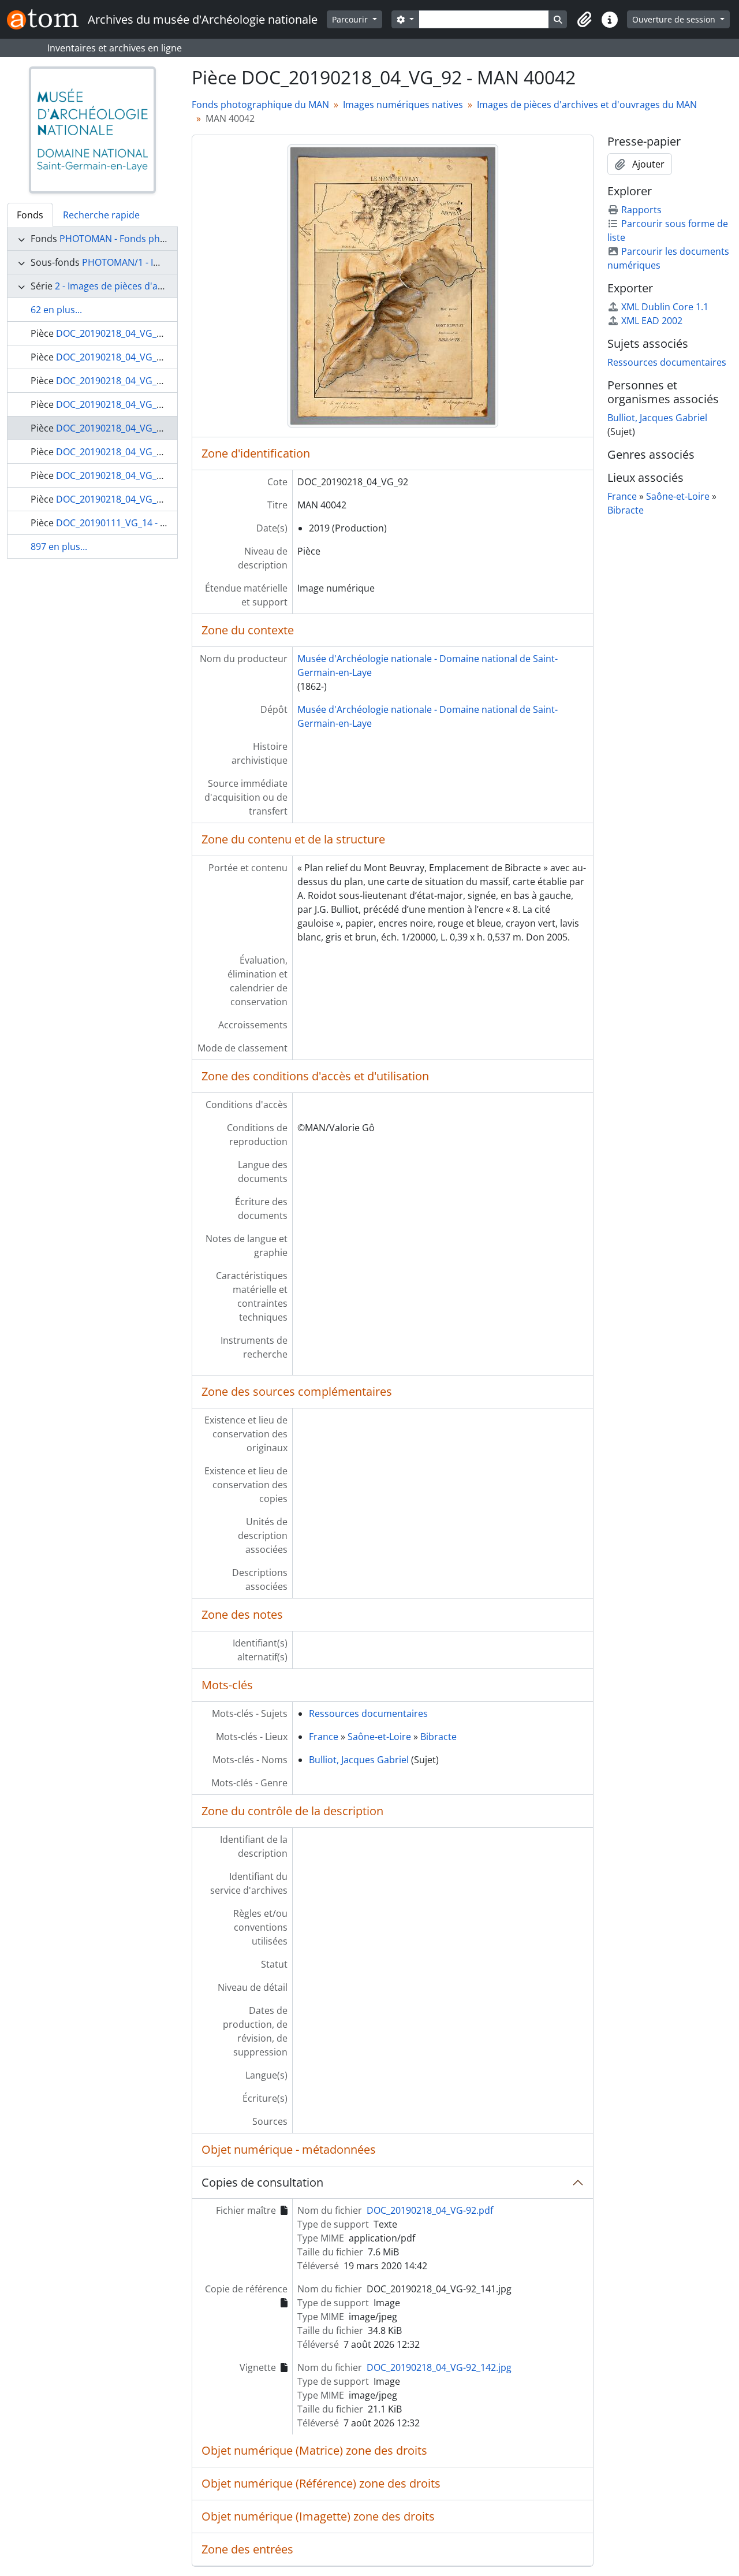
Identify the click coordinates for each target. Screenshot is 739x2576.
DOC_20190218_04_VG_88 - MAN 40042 (140, 333)
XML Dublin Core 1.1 (665, 307)
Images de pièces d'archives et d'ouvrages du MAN (587, 105)
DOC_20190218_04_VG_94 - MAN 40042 (140, 475)
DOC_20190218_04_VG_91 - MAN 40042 (140, 404)
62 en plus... (56, 310)
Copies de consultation (262, 2182)
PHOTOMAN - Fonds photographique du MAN (158, 239)
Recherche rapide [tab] (101, 215)
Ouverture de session (675, 19)
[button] (584, 20)
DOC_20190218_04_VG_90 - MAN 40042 (140, 381)
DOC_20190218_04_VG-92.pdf (430, 2210)
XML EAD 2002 (652, 321)
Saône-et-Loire (379, 1737)
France (324, 1737)
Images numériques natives (403, 105)
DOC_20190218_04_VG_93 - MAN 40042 (140, 452)
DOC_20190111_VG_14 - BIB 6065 (126, 523)
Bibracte (438, 1737)
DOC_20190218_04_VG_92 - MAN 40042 (140, 428)
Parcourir (351, 19)
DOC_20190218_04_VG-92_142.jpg (439, 2367)
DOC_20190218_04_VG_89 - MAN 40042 (140, 357)
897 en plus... (59, 547)
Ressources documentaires (368, 1713)
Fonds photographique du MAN (260, 105)
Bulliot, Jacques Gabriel (359, 1760)
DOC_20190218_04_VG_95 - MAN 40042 (140, 499)
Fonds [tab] (30, 215)
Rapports (641, 210)
